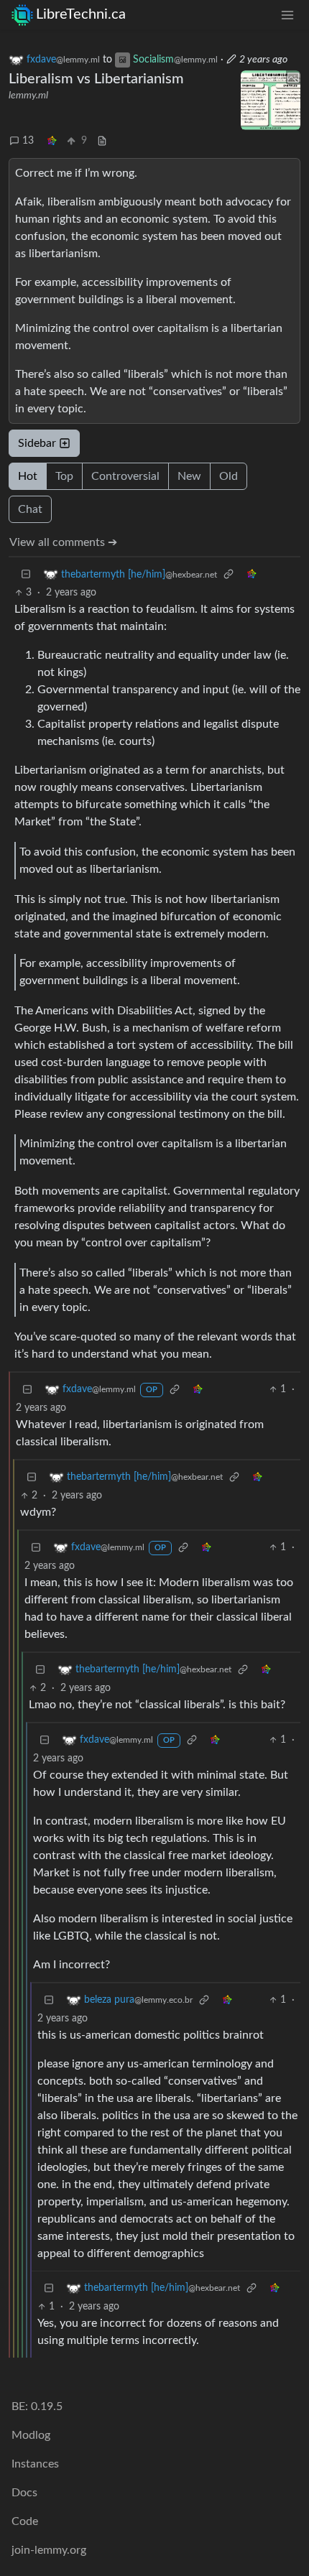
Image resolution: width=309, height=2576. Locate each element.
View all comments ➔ (63, 542)
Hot (28, 476)
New (189, 476)
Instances (35, 2464)
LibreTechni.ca (81, 14)
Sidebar (37, 443)
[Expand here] (271, 101)
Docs (24, 2493)
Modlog (31, 2435)
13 (28, 141)
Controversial (125, 476)
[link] (52, 141)
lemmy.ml (28, 96)
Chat (30, 509)
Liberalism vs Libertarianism (96, 79)
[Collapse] (26, 574)
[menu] (287, 15)
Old (229, 476)
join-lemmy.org (49, 2550)
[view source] (102, 141)
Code (25, 2521)
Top (64, 476)
